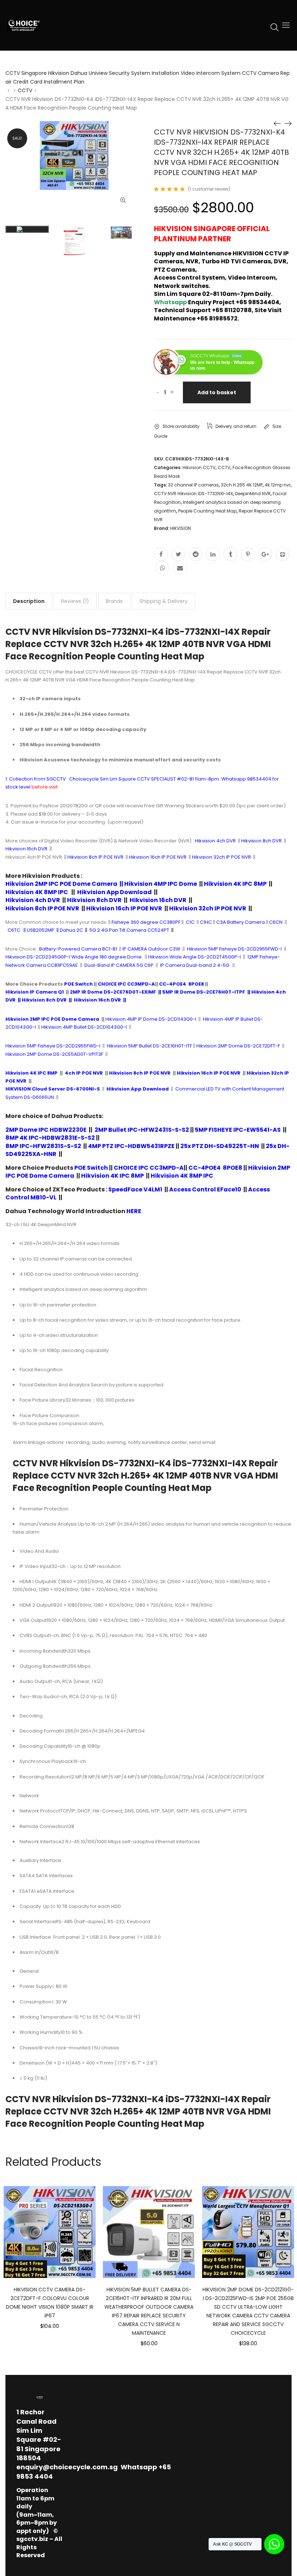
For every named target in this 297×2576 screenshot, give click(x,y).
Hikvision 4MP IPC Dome (161, 884)
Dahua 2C (71, 930)
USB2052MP (41, 930)
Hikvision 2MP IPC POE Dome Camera (62, 884)
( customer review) (209, 189)
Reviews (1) (75, 601)
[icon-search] (275, 27)
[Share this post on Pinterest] (248, 554)
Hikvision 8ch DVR (44, 1000)
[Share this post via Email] (180, 568)
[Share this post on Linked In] (213, 554)
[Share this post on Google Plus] (265, 554)
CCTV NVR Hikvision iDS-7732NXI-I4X (193, 494)
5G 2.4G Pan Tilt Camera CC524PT (129, 930)
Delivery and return (236, 426)
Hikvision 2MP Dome (220, 1046)
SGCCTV (56, 779)
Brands (114, 601)
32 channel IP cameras (193, 485)
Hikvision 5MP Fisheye (30, 1046)
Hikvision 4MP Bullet (64, 1027)
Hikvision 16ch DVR (97, 1000)
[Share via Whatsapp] (163, 568)
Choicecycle (84, 779)
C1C (190, 922)
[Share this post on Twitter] (178, 554)
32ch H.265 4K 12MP (242, 485)
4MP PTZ (101, 1146)
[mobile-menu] (286, 25)
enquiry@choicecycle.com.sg (67, 2467)
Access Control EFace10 (205, 1189)
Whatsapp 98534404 (246, 779)
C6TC (14, 930)
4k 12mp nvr (278, 485)
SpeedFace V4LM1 (135, 1189)
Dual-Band (97, 965)
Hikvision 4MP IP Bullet (228, 1019)
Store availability (181, 426)
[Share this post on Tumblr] (230, 554)
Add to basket (217, 392)
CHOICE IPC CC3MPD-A (126, 984)
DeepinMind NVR (253, 494)
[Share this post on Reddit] (196, 554)
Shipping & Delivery (164, 601)
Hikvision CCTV (199, 467)
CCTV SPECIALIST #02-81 (165, 779)
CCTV (25, 90)
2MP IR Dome (87, 992)
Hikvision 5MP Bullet (129, 1046)
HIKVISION (181, 528)
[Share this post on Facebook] (161, 554)
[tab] (29, 601)
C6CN (276, 922)
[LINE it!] (283, 554)
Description (29, 601)
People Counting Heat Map (207, 511)
